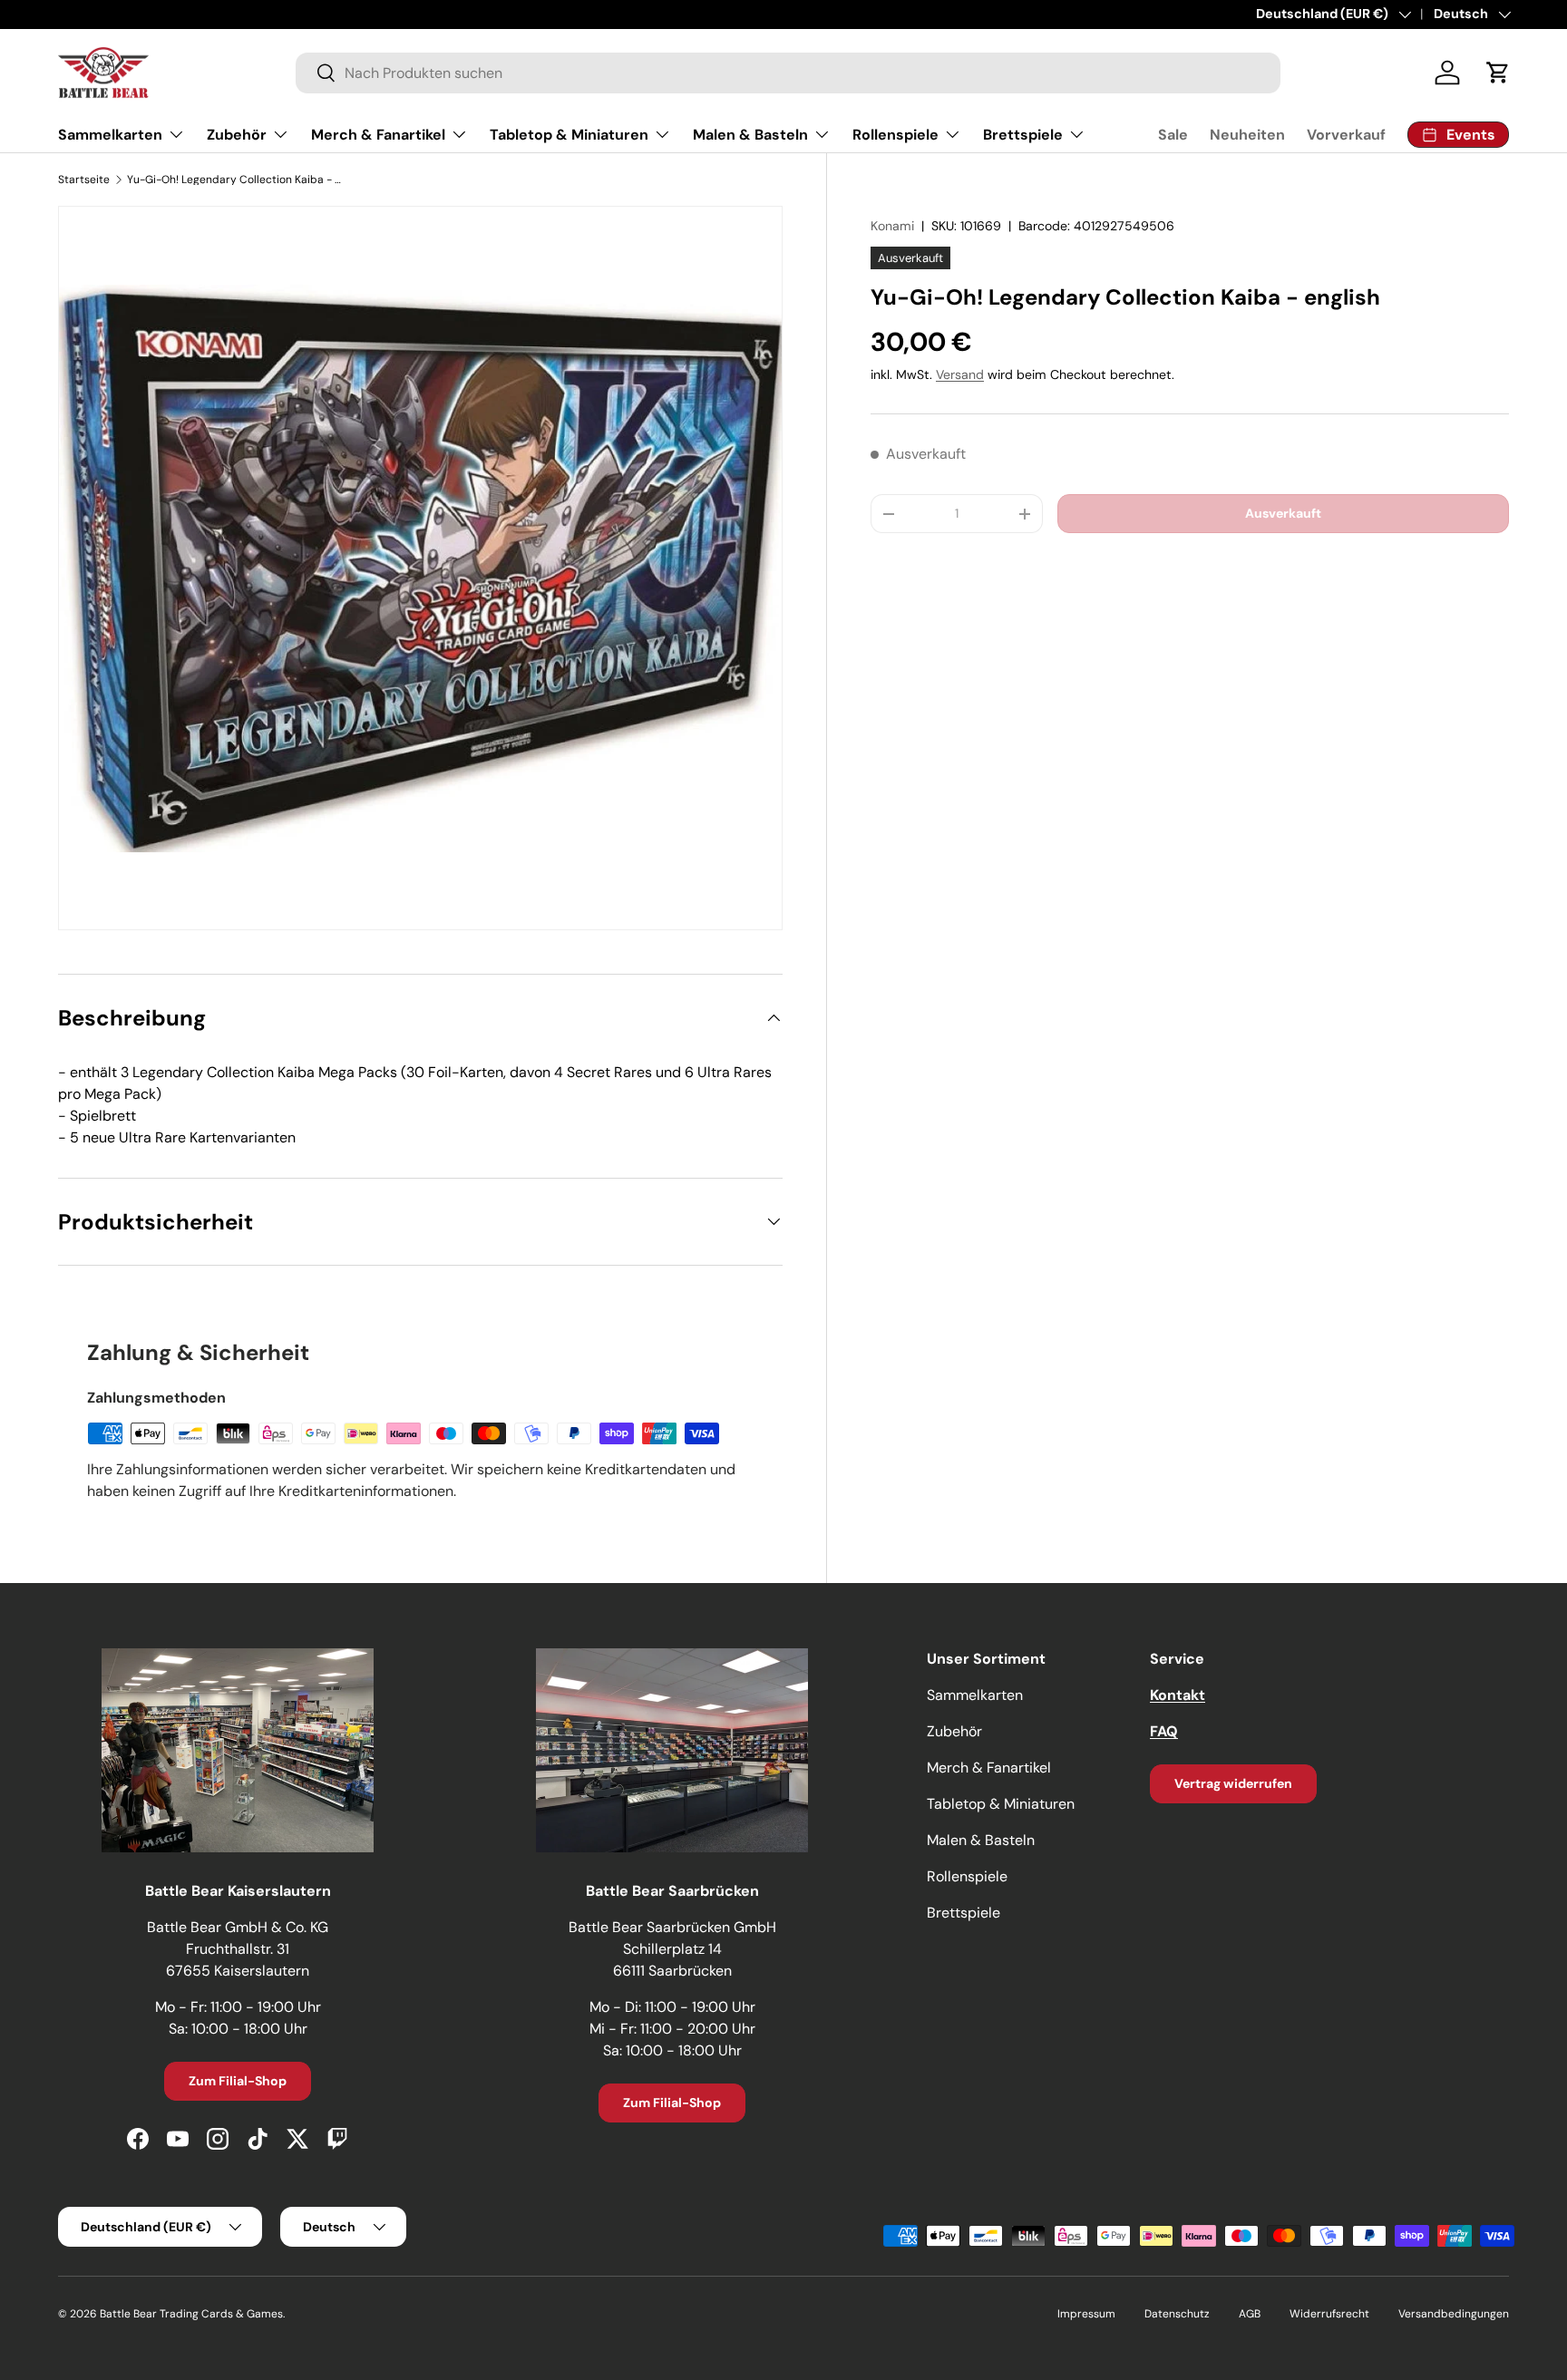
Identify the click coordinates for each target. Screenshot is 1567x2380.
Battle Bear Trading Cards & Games (191, 2314)
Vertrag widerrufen (1233, 1783)
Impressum (1086, 2314)
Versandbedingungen (1454, 2314)
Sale (1173, 135)
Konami (892, 226)
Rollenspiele (895, 135)
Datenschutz (1177, 2314)
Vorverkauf (1346, 135)
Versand (960, 374)
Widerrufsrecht (1329, 2314)
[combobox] (788, 73)
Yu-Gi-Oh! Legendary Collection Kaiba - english (236, 180)
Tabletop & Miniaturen (569, 135)
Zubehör (237, 135)
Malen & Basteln (750, 135)
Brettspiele (1023, 135)
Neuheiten (1247, 135)
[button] (1498, 73)
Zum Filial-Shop (238, 2081)
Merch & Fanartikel (378, 135)
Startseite (84, 180)
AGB (1250, 2314)
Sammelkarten (110, 135)
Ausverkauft (1283, 513)
